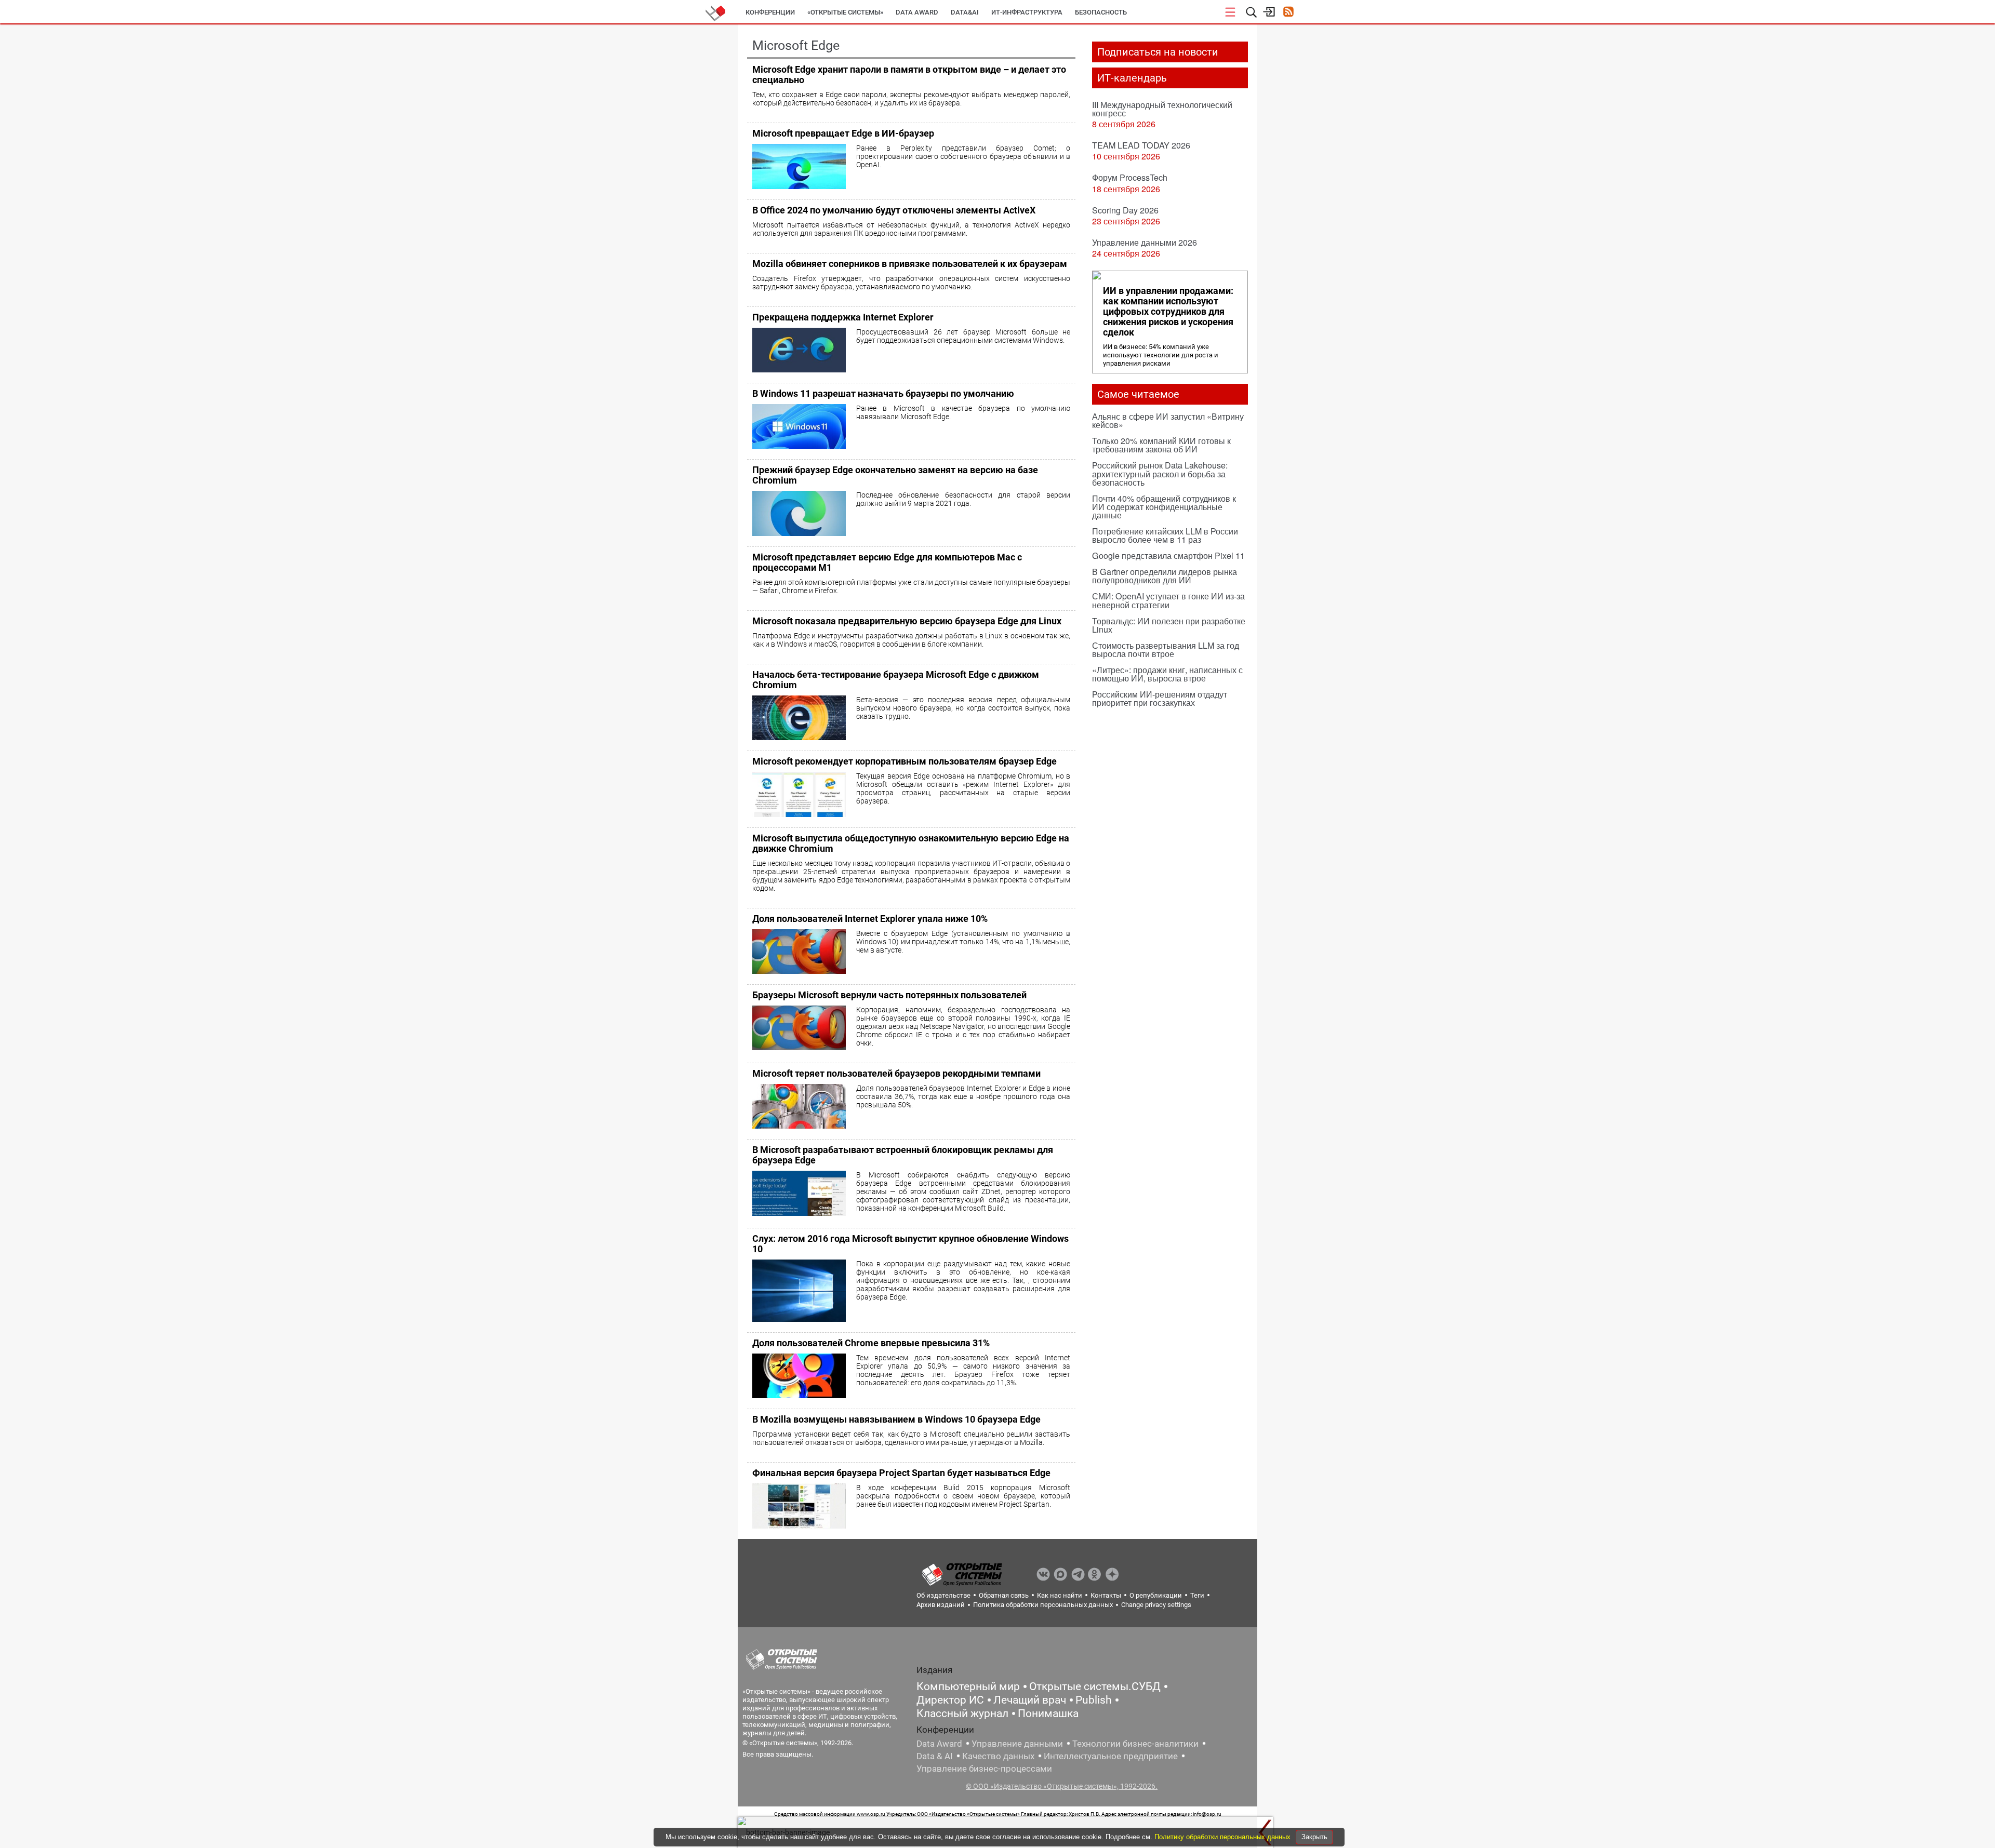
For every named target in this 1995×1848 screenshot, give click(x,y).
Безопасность (1101, 12)
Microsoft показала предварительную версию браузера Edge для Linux (907, 621)
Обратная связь (1004, 1595)
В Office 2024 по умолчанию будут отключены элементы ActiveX (894, 210)
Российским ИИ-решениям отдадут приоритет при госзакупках (1160, 698)
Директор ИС (950, 1700)
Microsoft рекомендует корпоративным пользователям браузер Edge (905, 761)
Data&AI (965, 12)
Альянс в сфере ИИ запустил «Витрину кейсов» (1168, 420)
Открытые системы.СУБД (1095, 1686)
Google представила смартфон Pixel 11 (1168, 555)
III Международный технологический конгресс (1162, 109)
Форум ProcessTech (1130, 177)
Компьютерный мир (968, 1686)
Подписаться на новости (1158, 52)
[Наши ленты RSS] (1288, 13)
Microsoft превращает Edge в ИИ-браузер (843, 133)
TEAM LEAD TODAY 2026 (1141, 145)
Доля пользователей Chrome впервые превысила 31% (871, 1343)
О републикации (1156, 1595)
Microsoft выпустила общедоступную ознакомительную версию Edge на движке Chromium (911, 843)
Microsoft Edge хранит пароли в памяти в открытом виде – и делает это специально (909, 75)
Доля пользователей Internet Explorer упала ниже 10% (870, 919)
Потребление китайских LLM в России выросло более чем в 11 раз (1165, 535)
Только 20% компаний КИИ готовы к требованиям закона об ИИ (1161, 445)
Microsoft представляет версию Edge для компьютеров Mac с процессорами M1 (887, 562)
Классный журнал (962, 1713)
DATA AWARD (917, 12)
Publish (1094, 1700)
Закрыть (1314, 1837)
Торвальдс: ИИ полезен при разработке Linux (1169, 625)
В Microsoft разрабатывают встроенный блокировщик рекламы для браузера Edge (903, 1155)
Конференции (770, 12)
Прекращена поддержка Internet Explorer (843, 317)
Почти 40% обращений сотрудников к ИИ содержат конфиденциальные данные (1164, 507)
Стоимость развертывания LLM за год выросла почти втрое (1166, 650)
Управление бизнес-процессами (984, 1769)
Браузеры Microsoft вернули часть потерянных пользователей (889, 995)
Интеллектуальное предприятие (1111, 1756)
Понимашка (1048, 1713)
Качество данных (998, 1756)
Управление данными (1017, 1744)
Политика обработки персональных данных (1043, 1605)
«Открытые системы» (845, 12)
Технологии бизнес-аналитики (1135, 1744)
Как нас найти (1060, 1595)
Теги (1197, 1595)
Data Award (939, 1744)
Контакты (1106, 1595)
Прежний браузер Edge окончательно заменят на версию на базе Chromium (895, 475)
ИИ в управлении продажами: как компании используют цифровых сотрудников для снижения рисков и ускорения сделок (1168, 312)
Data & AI (935, 1756)
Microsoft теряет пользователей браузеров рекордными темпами (896, 1073)
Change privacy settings (1156, 1605)
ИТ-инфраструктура (1027, 12)
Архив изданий (941, 1605)
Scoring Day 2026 (1125, 210)
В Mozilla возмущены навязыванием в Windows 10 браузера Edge (896, 1419)
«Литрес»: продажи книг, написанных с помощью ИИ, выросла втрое (1167, 674)
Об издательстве (943, 1595)
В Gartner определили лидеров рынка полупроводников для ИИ (1165, 576)
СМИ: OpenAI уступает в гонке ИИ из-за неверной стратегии (1168, 600)
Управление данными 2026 (1145, 242)
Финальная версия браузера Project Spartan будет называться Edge (901, 1473)
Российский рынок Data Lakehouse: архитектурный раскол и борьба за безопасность (1160, 473)
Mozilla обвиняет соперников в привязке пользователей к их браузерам (910, 264)
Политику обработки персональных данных (1223, 1837)
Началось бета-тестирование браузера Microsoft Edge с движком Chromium (896, 680)
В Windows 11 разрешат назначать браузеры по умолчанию (883, 393)
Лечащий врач (1030, 1700)
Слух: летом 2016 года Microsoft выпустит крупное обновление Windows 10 (910, 1244)
